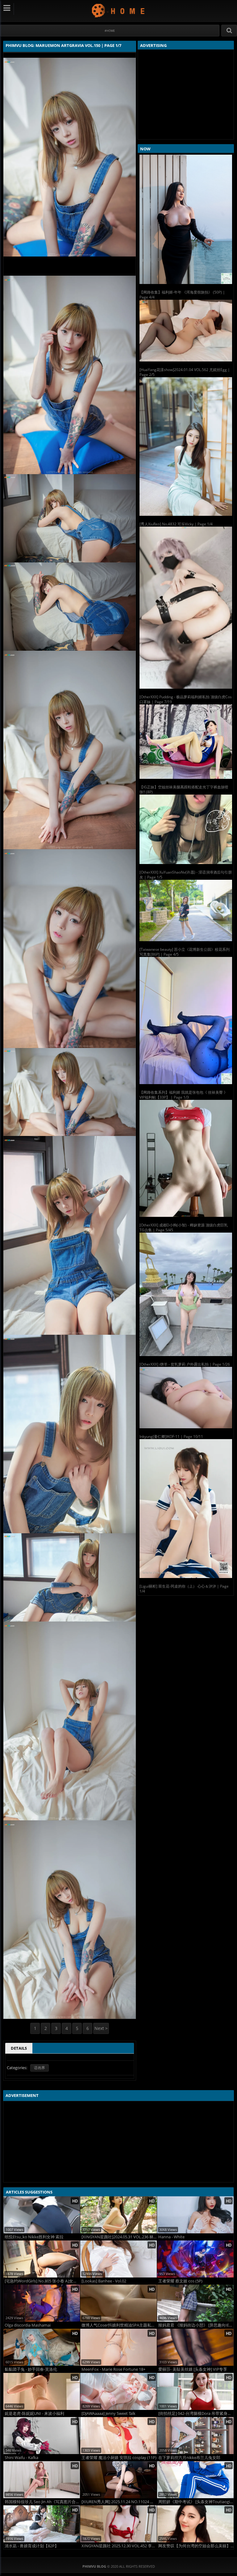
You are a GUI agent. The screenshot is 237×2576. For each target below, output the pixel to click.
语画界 (39, 2068)
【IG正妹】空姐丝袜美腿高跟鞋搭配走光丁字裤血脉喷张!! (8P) (184, 789)
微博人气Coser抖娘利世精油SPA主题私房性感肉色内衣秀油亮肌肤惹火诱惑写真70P (119, 2325)
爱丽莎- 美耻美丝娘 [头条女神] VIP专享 (193, 2369)
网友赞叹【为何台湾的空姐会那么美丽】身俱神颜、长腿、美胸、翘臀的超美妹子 (196, 2546)
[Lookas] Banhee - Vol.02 (104, 2281)
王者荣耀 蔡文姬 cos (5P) (180, 2281)
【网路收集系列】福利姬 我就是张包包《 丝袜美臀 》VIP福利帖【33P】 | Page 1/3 (183, 1095)
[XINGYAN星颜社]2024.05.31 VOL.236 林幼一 (119, 2237)
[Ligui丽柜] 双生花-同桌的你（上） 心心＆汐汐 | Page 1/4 (184, 1589)
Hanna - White (171, 2237)
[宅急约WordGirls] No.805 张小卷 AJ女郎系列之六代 (42, 2281)
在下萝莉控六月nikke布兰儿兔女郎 (189, 2458)
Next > (101, 2028)
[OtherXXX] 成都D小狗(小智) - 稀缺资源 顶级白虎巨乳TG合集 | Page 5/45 (184, 1227)
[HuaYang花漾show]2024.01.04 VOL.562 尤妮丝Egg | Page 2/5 (185, 372)
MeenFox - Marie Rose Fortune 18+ (113, 2369)
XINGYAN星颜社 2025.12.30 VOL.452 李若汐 (119, 2546)
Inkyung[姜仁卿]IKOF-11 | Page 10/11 (171, 1436)
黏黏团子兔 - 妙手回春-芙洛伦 (31, 2369)
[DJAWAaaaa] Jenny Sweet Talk (108, 2413)
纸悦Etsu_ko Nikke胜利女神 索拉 (34, 2237)
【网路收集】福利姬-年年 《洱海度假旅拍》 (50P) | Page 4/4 (182, 295)
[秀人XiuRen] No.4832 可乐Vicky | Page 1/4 (176, 524)
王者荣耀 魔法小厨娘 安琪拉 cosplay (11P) (119, 2458)
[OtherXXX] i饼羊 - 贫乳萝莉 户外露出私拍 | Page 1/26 (185, 1364)
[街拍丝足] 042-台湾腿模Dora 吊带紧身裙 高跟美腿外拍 (196, 2413)
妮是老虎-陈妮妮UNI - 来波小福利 (34, 2413)
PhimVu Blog (119, 10)
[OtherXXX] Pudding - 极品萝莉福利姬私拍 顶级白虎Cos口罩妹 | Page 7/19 (186, 699)
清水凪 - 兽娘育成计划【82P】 (32, 2546)
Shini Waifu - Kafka (21, 2458)
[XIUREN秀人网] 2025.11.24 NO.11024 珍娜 (119, 2502)
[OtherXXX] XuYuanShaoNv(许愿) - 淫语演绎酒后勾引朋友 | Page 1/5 (186, 875)
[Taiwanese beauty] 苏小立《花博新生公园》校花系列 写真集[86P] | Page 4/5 (185, 952)
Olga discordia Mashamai (28, 2325)
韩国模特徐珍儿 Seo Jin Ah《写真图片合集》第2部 (42, 2502)
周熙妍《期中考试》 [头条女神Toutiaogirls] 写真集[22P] (196, 2502)
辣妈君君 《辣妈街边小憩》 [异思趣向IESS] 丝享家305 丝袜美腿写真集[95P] (196, 2325)
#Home (110, 31)
